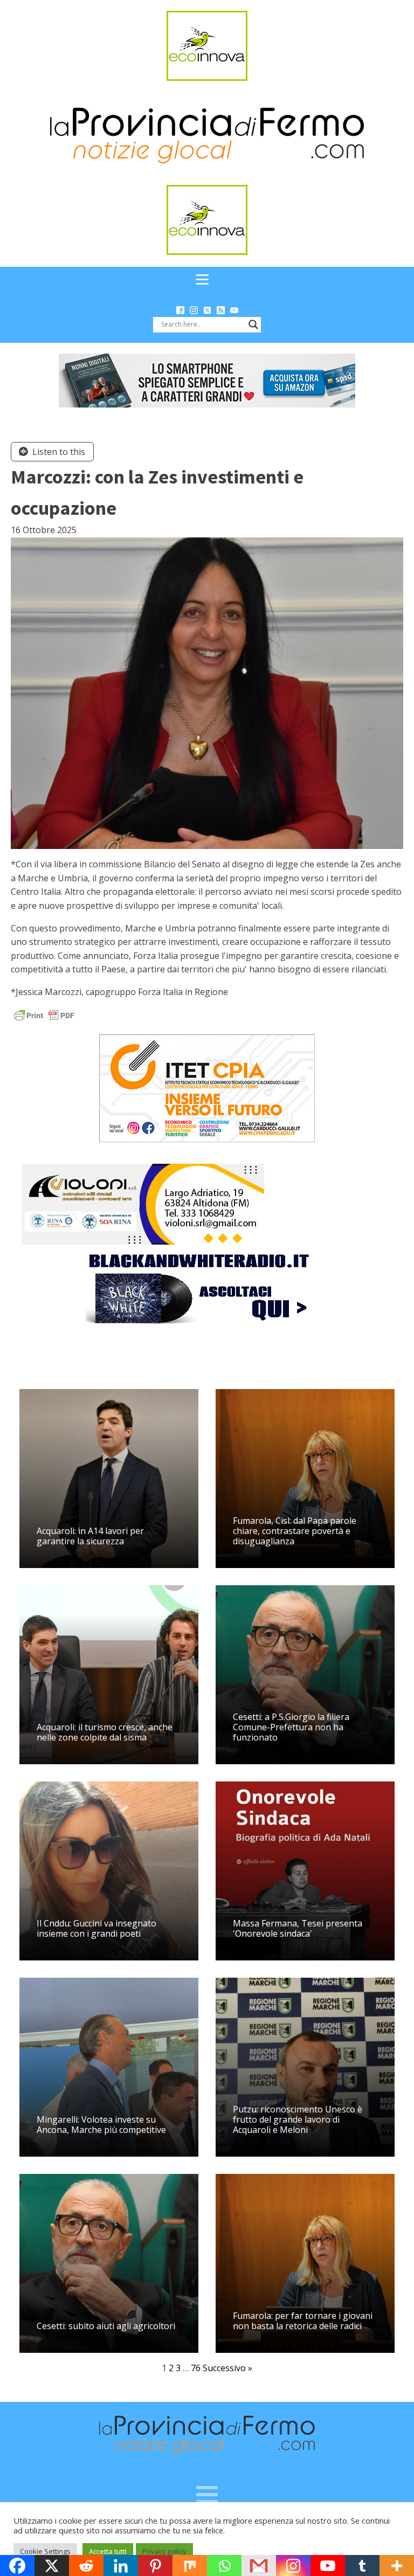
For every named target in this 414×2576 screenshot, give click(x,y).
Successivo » (227, 2368)
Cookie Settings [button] (45, 2551)
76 (196, 2368)
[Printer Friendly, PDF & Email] (44, 1015)
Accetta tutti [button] (108, 2551)
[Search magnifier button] (253, 324)
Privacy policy (164, 2551)
